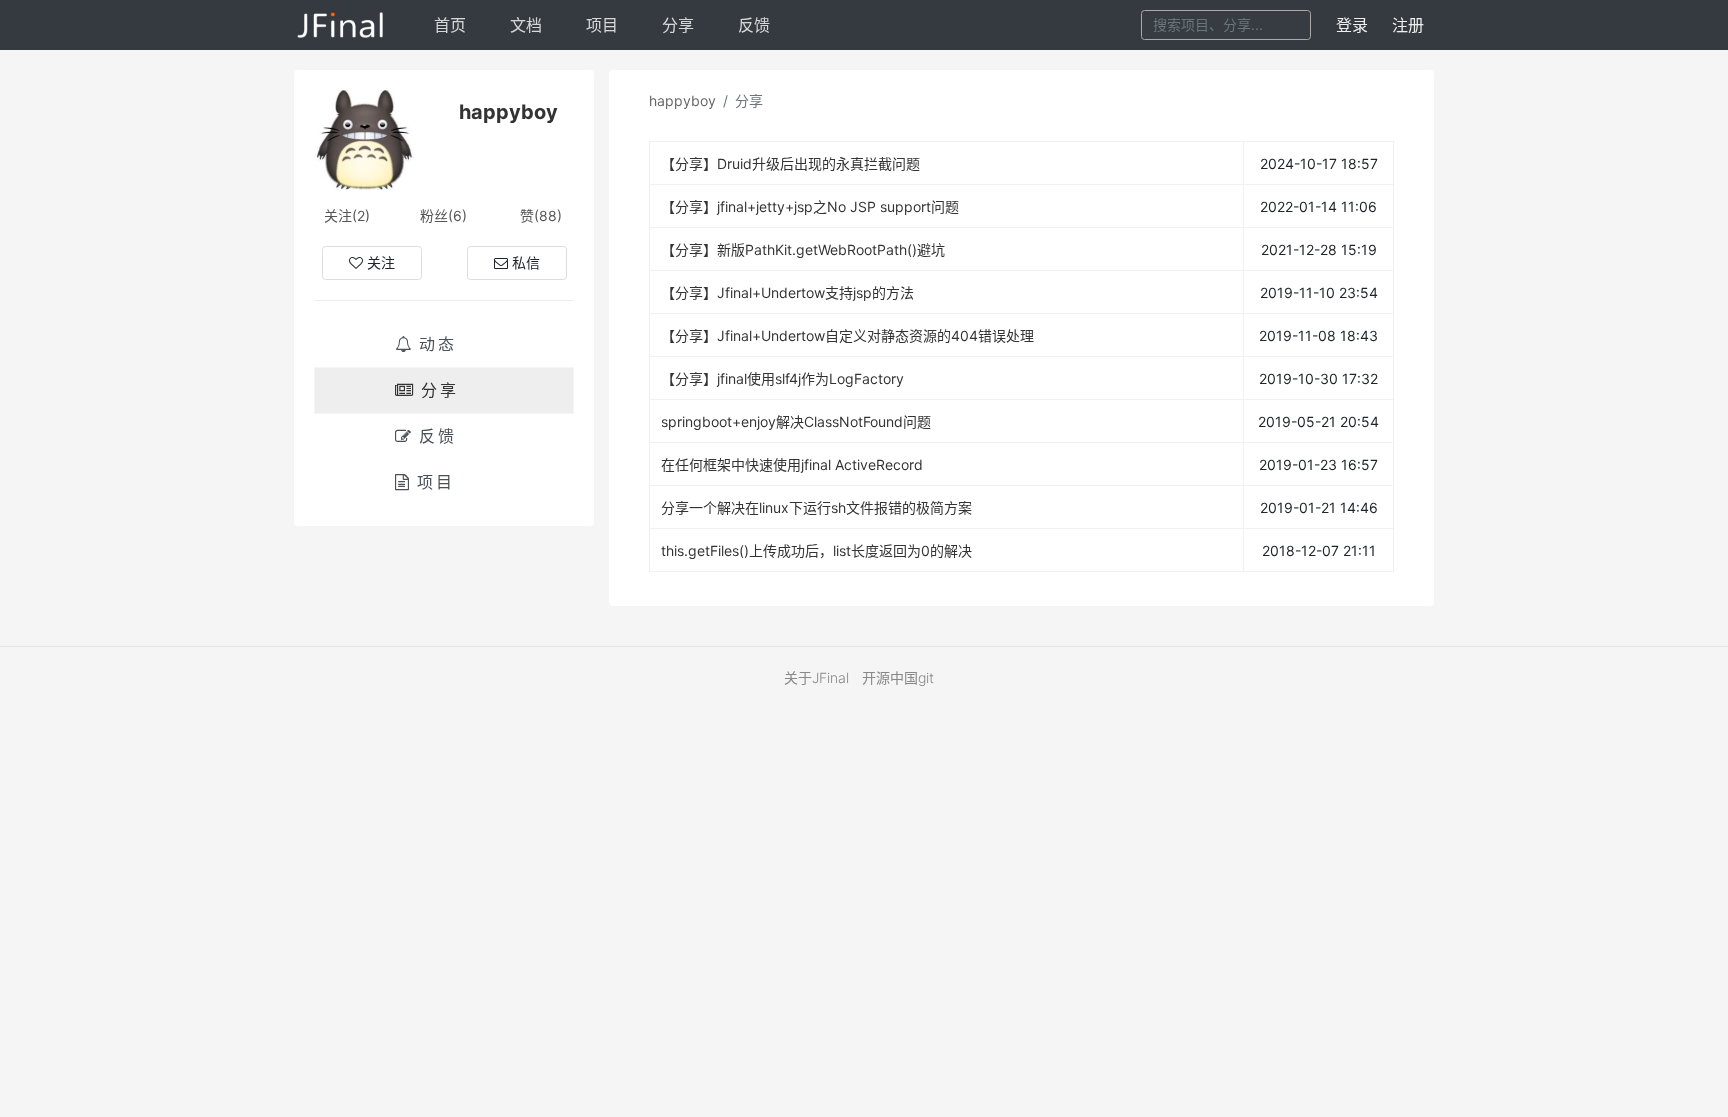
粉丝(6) (443, 215)
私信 (526, 262)
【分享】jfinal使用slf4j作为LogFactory (782, 378)
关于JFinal (816, 677)
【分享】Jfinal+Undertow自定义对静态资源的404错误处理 (847, 335)
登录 (1352, 25)
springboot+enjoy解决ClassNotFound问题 (796, 421)
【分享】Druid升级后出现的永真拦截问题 (790, 163)
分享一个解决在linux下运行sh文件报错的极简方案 (816, 507)
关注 (381, 262)
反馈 (754, 25)
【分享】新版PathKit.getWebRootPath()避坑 (803, 249)
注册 (1408, 25)
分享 (678, 25)
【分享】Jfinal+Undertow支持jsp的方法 (787, 292)
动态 (438, 344)
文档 (526, 25)
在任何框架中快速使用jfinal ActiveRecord (792, 464)
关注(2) (347, 215)
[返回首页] (341, 25)
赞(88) (541, 215)
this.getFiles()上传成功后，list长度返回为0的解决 (816, 550)
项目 (602, 25)
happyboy (682, 100)
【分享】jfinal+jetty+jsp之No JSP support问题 (810, 206)
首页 (450, 25)
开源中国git (898, 677)
